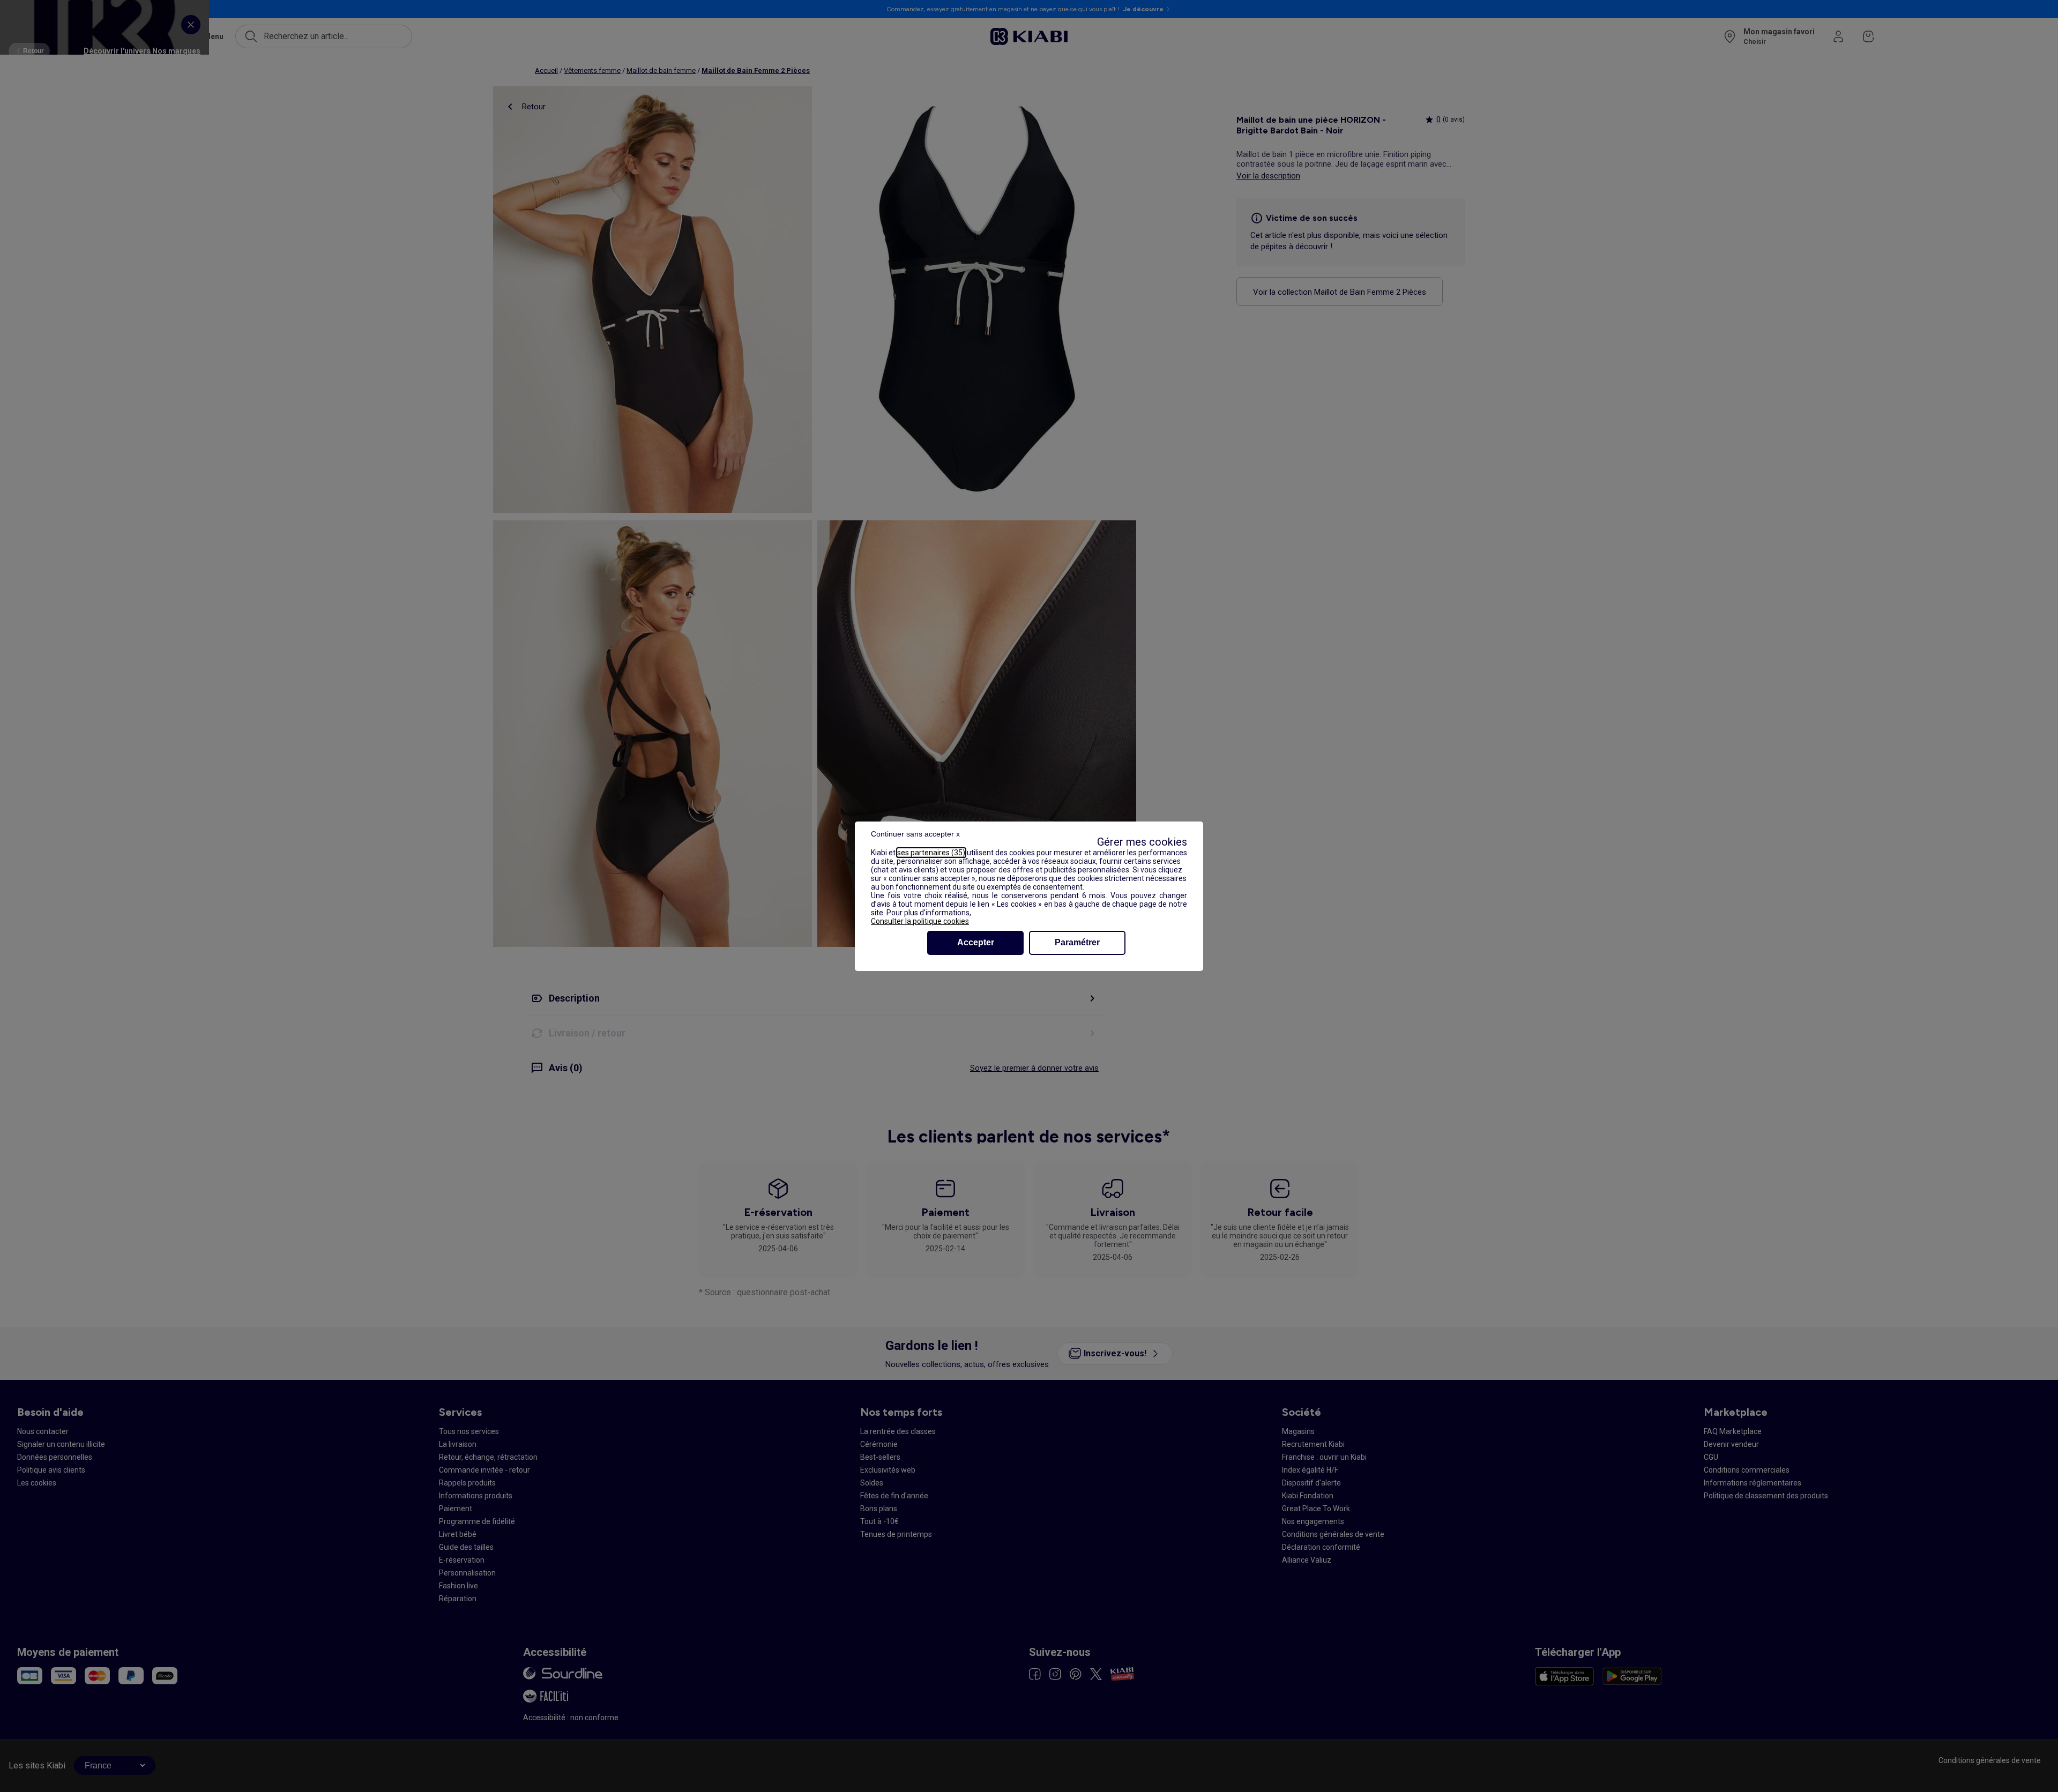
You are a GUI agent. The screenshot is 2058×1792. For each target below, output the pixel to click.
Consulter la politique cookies (920, 921)
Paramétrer (1077, 942)
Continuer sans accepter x (915, 834)
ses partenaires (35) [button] (931, 853)
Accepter (976, 942)
